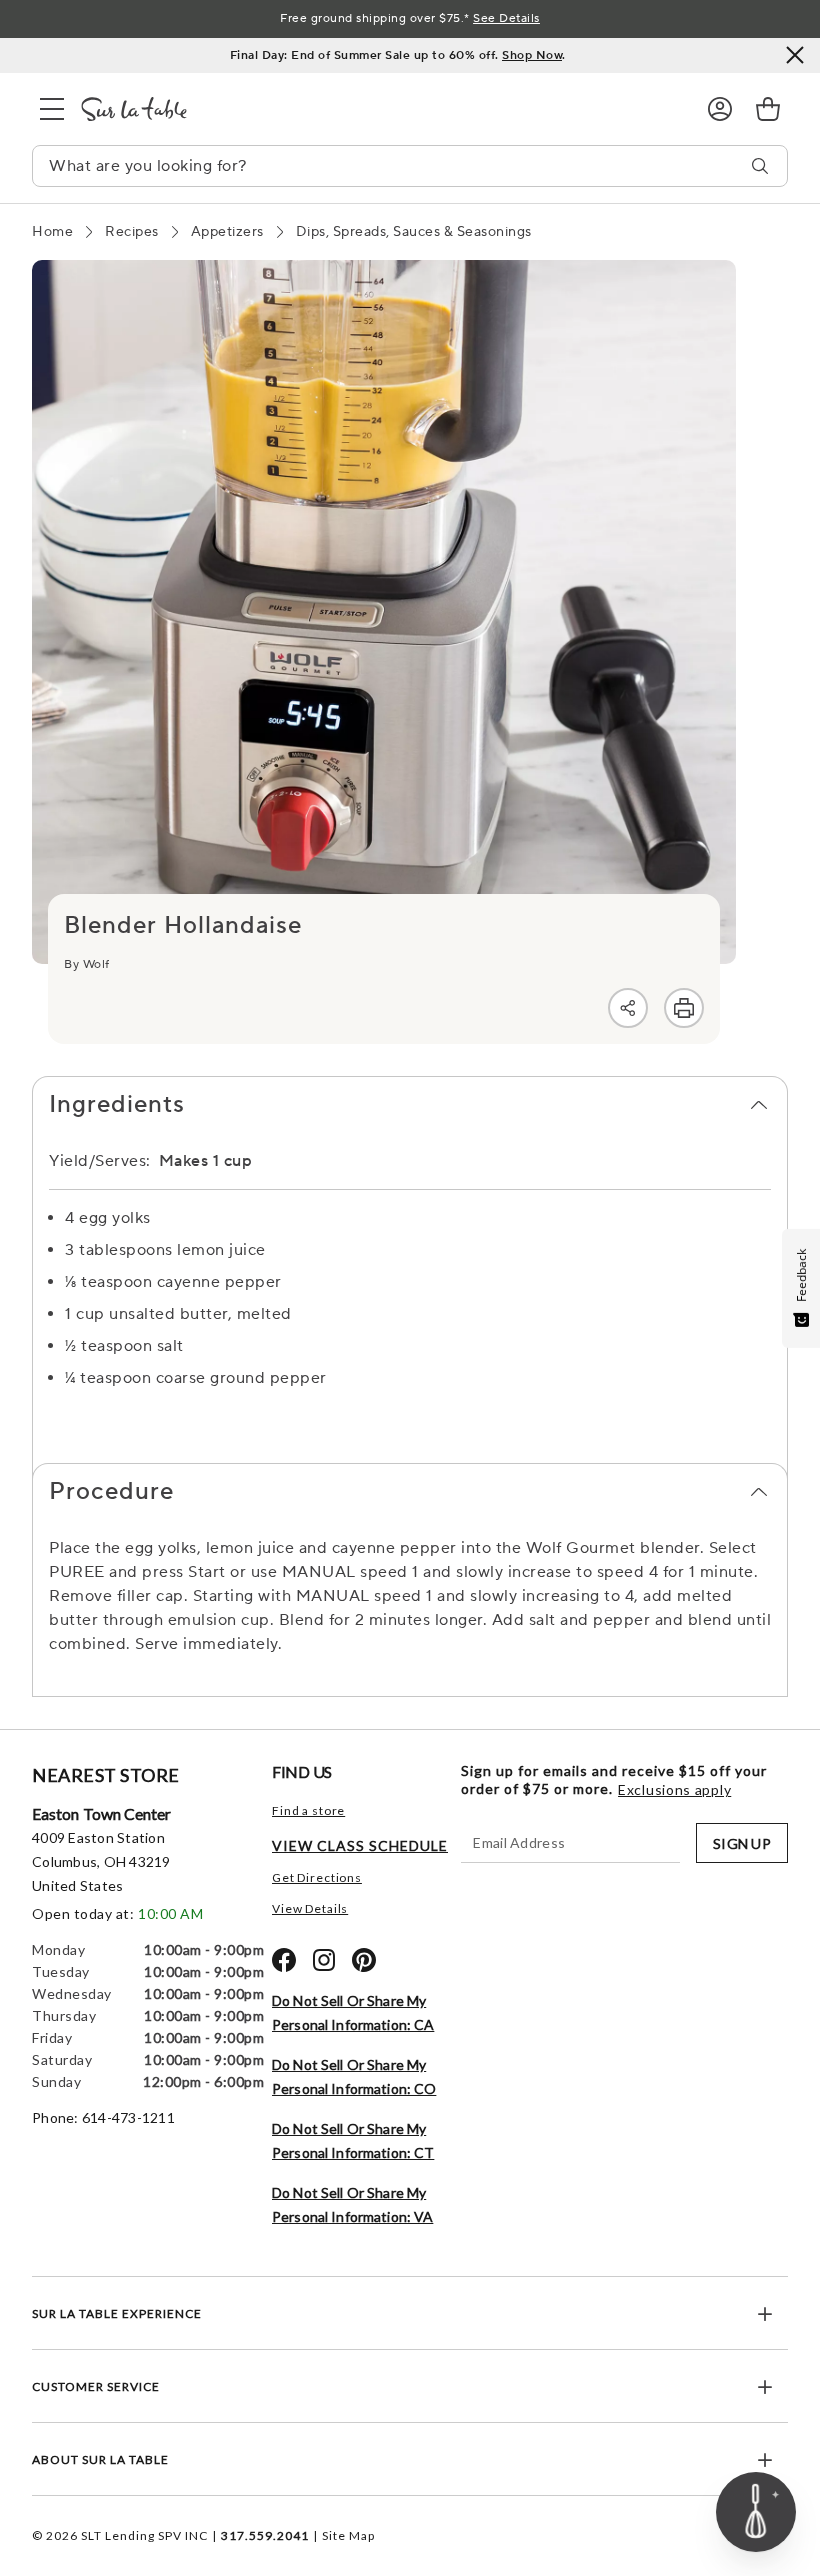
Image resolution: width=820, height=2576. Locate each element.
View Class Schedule (360, 1845)
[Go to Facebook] (284, 1960)
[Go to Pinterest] (364, 1960)
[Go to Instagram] (324, 1960)
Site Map (348, 2535)
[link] (768, 109)
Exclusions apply (674, 1790)
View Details (310, 1908)
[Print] (684, 1008)
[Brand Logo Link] (378, 109)
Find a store (308, 1810)
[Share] (628, 1008)
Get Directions (317, 1877)
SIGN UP (742, 1843)
